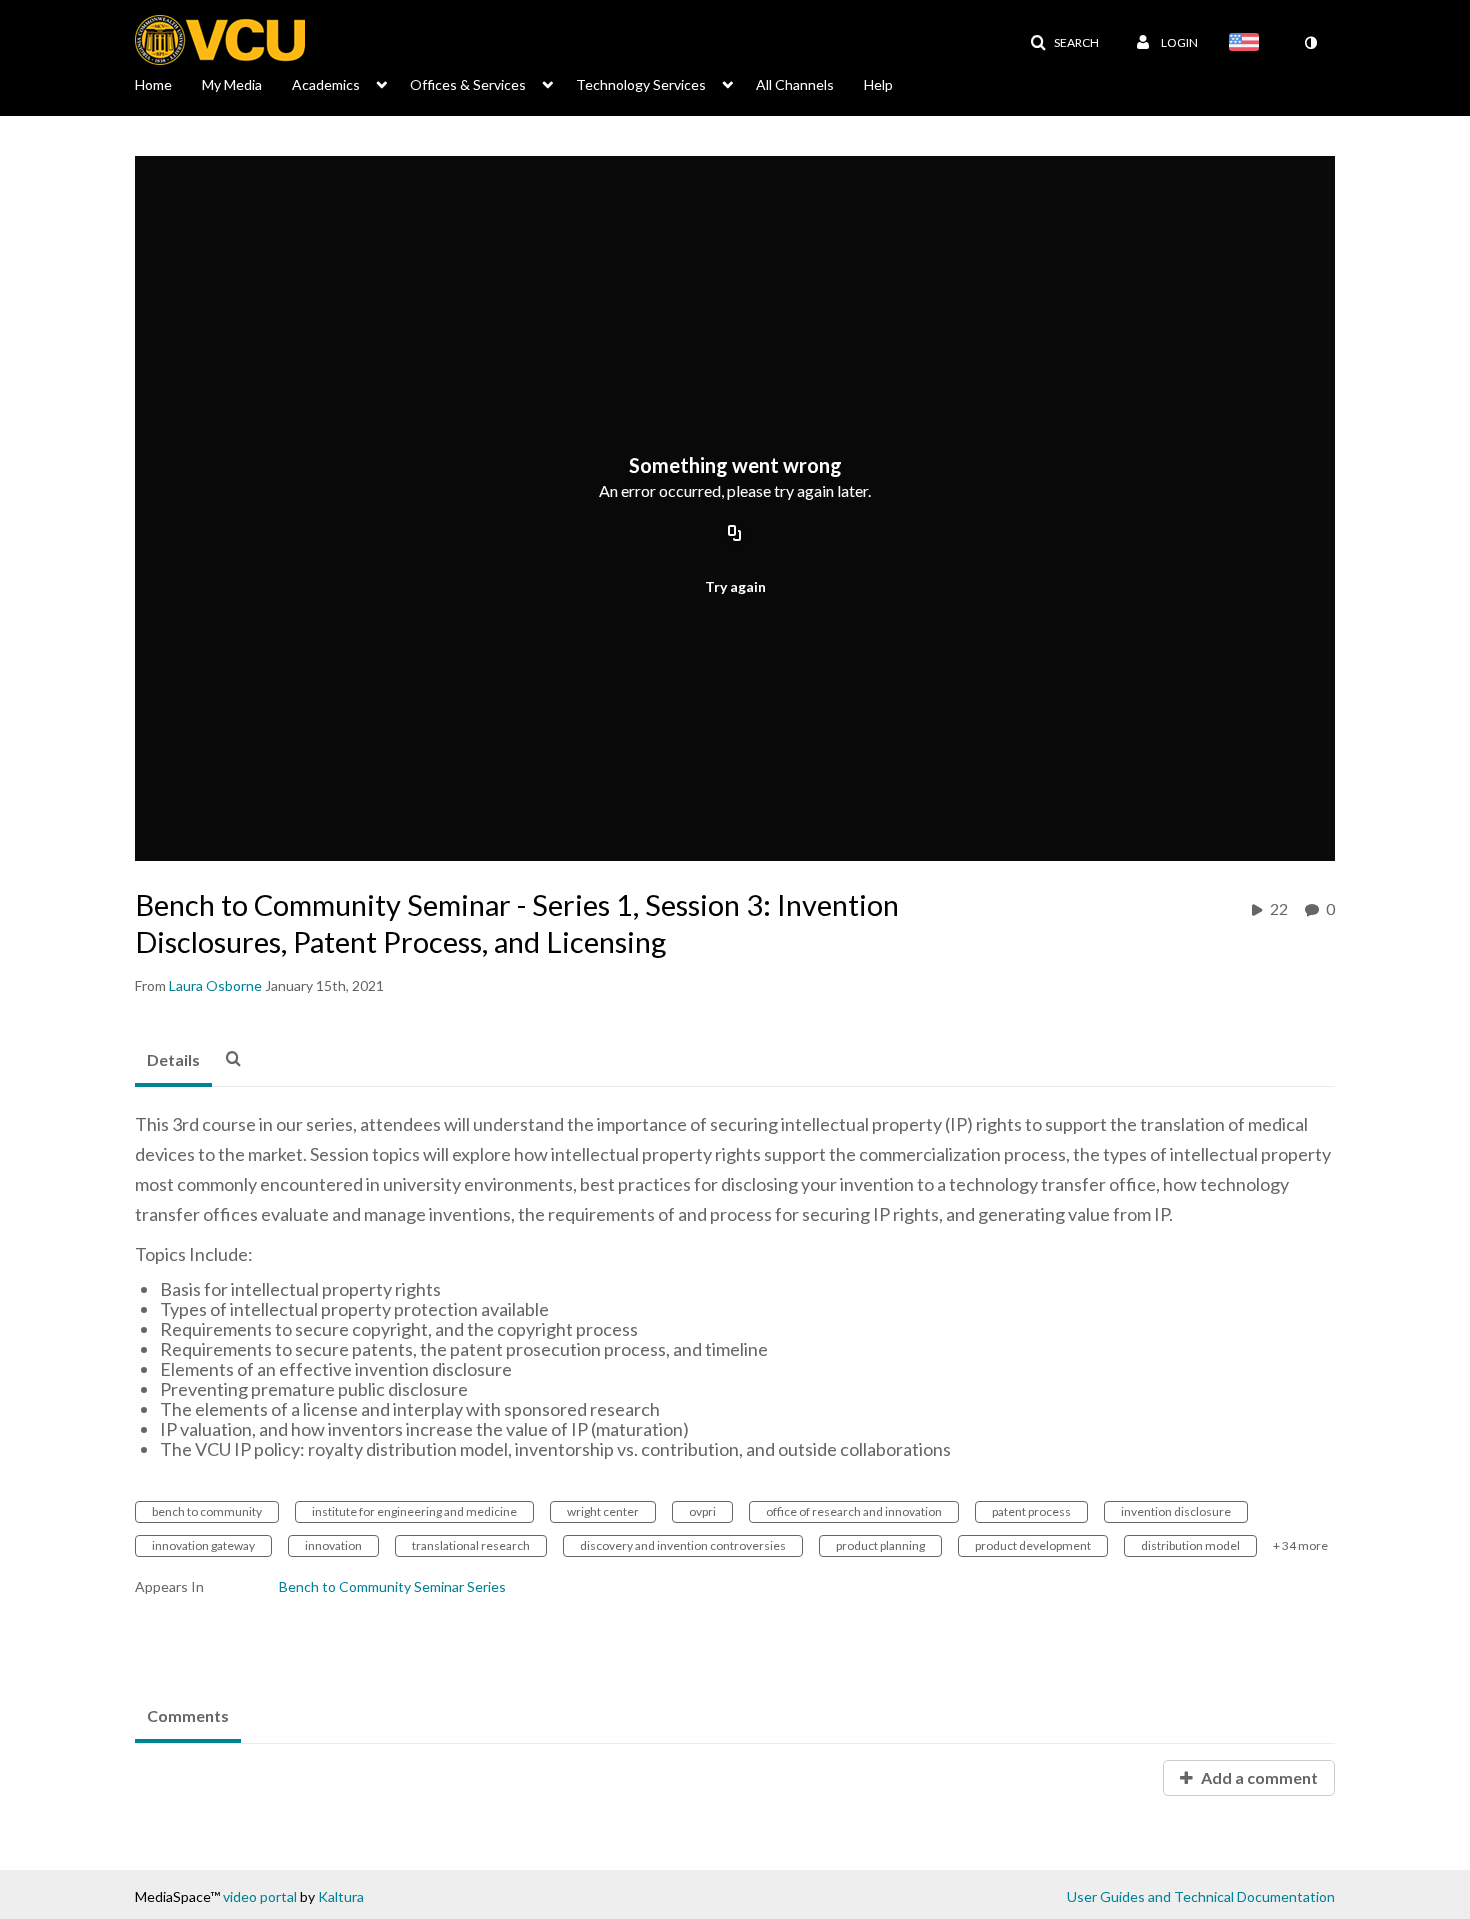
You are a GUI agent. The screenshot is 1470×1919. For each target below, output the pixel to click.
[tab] (173, 1061)
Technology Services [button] (641, 84)
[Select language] (1248, 44)
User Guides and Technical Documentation (1201, 1896)
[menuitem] (168, 83)
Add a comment (1258, 1777)
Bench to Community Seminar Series (392, 1586)
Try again (735, 586)
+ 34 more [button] (1300, 1545)
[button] (1064, 43)
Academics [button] (326, 84)
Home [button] (153, 84)
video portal (260, 1896)
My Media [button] (232, 84)
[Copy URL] (735, 534)
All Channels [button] (795, 84)
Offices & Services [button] (468, 84)
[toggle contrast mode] (1310, 43)
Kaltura (341, 1896)
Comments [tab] (188, 1715)
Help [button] (878, 84)
